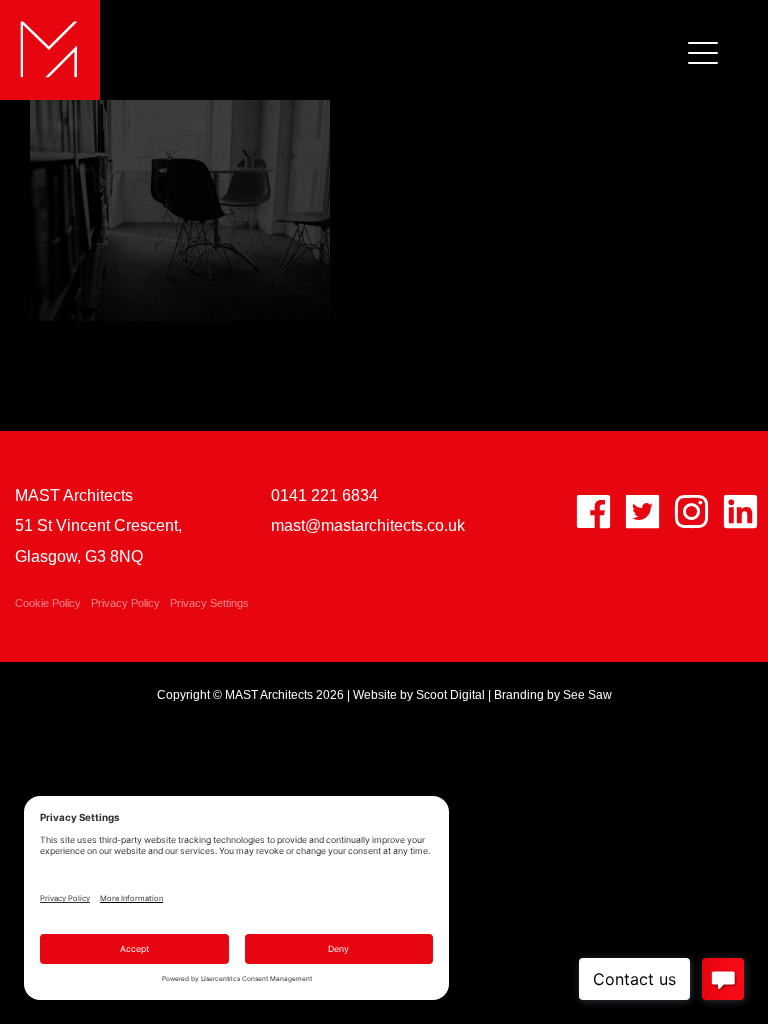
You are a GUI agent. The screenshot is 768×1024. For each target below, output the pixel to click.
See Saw (587, 695)
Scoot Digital (450, 695)
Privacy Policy (125, 603)
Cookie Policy (48, 603)
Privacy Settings (209, 603)
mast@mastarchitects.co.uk (368, 525)
